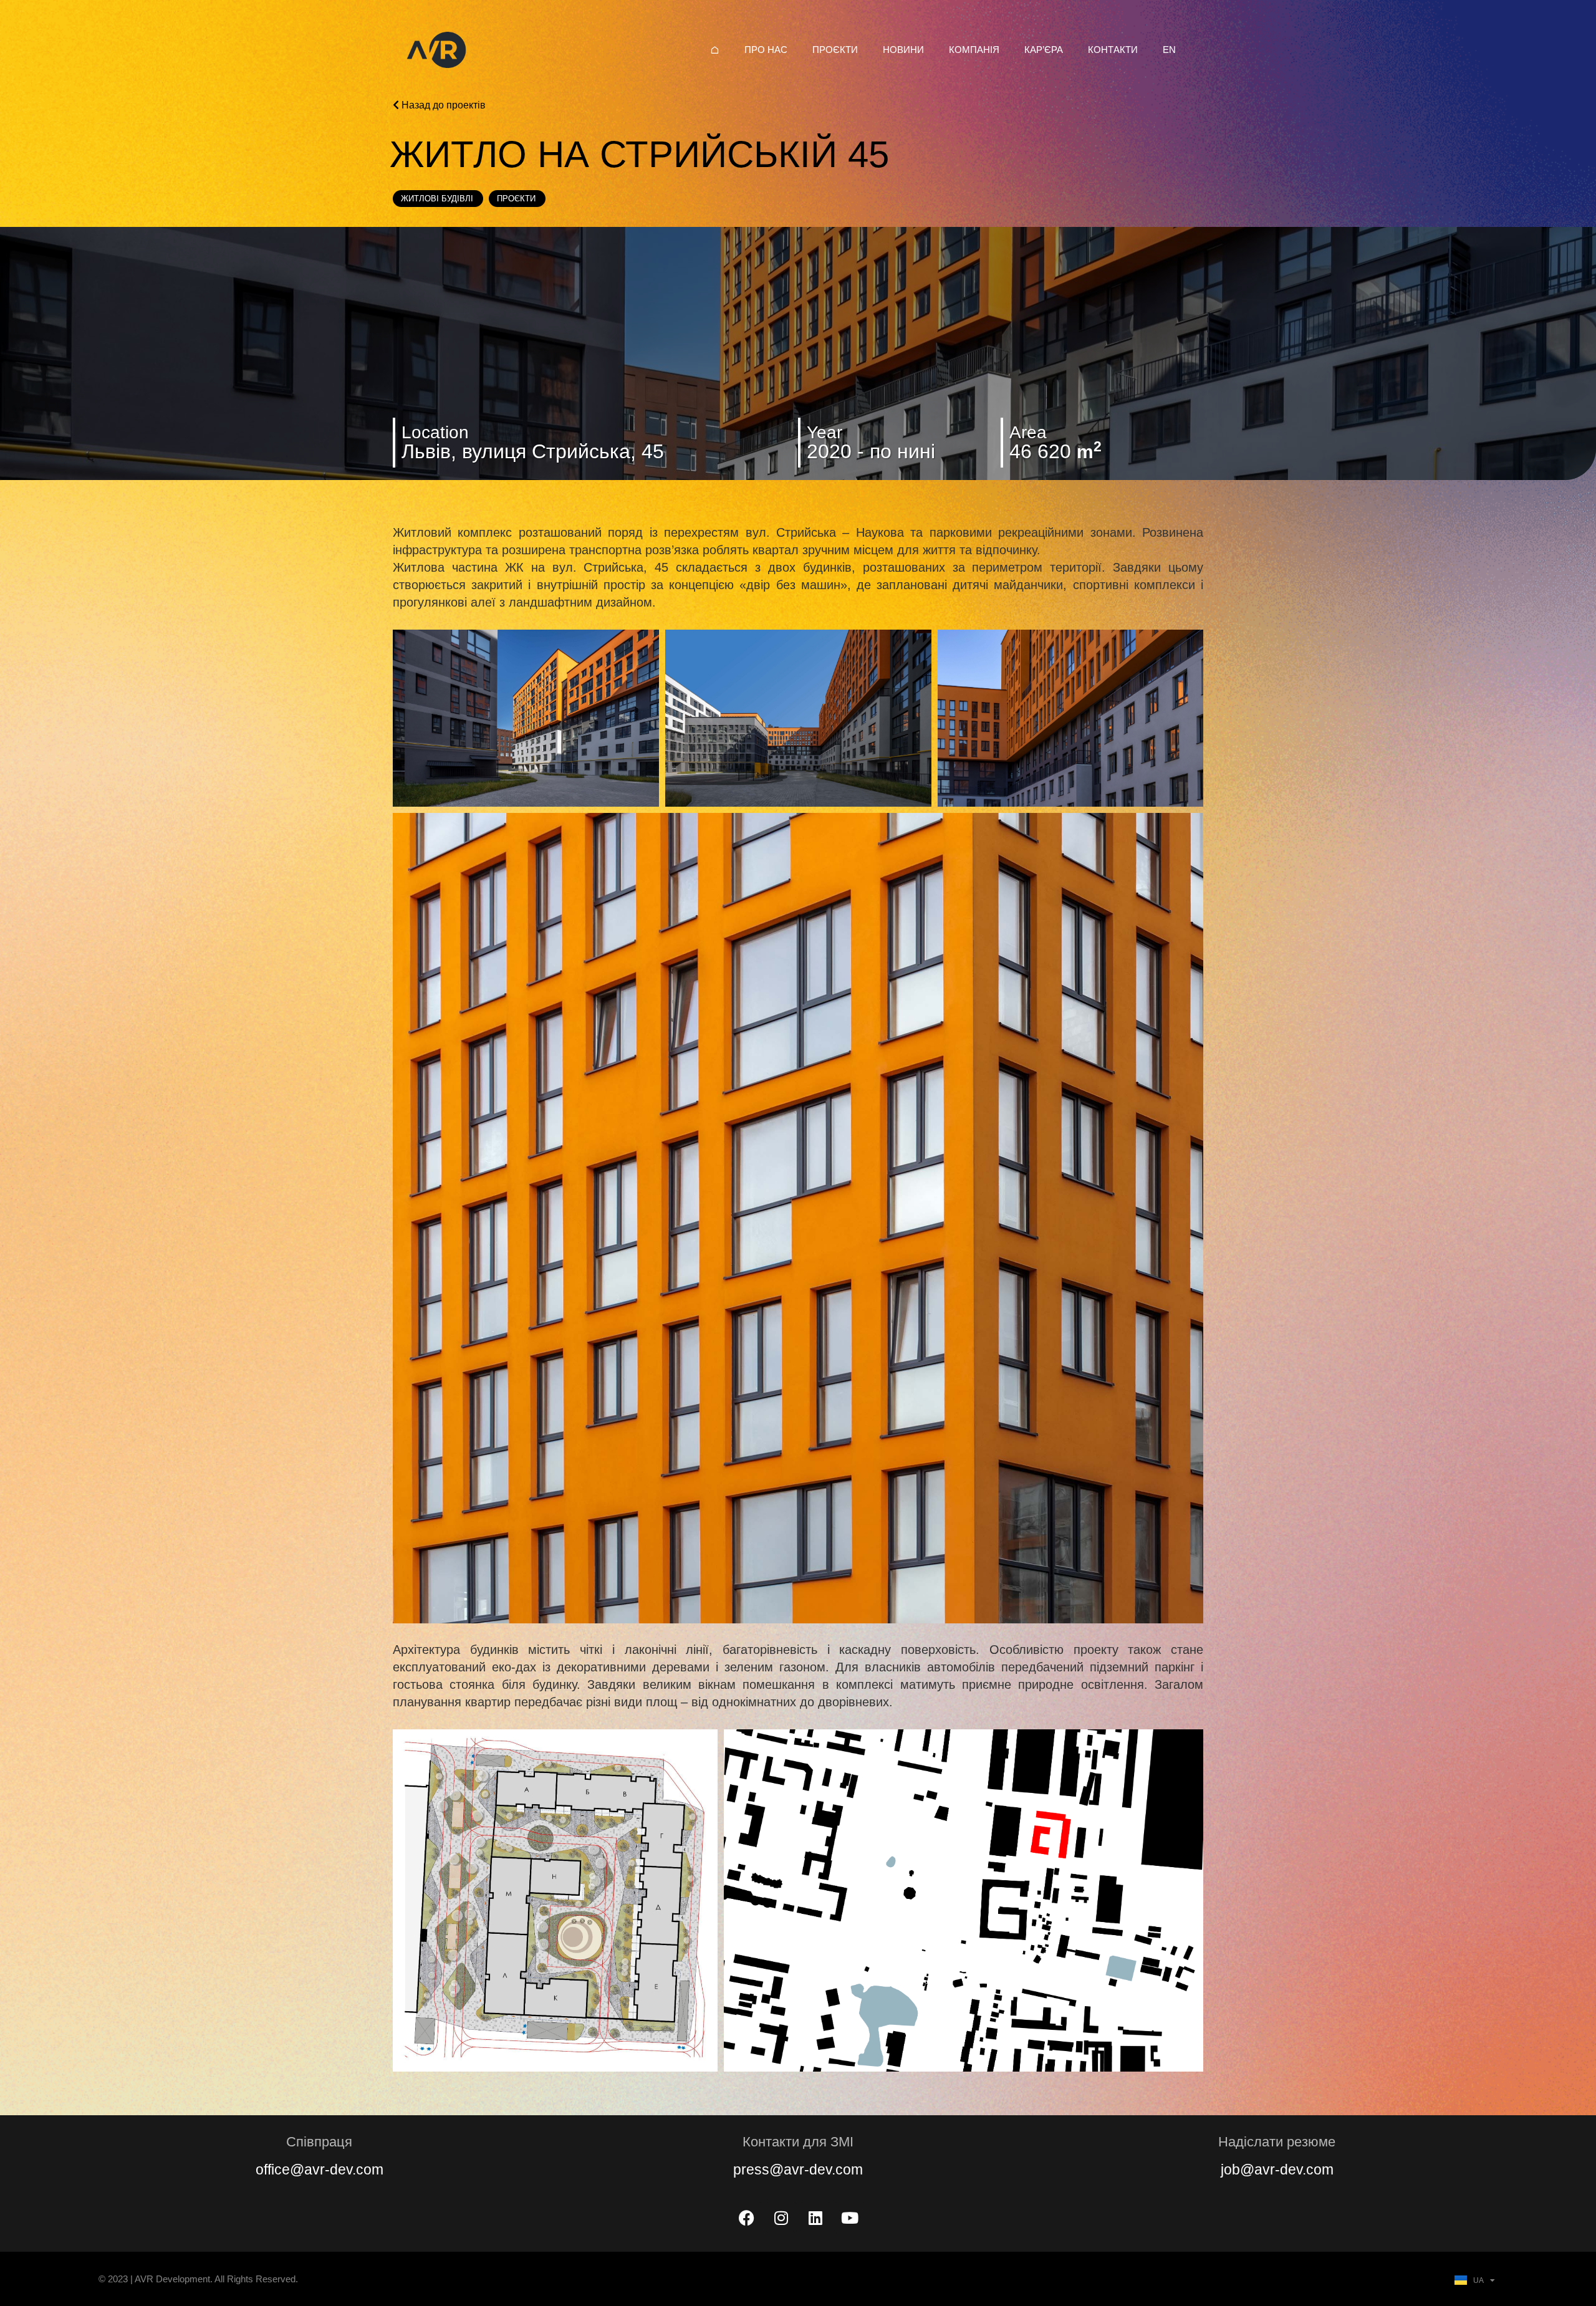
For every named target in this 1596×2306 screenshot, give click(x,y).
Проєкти (835, 50)
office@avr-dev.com (320, 2169)
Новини (903, 50)
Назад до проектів (442, 105)
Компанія (974, 50)
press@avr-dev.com (798, 2169)
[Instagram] (781, 2217)
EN (1169, 50)
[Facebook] (747, 2217)
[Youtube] (850, 2217)
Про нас (766, 50)
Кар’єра (1044, 50)
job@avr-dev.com (1277, 2169)
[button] (526, 718)
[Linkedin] (815, 2217)
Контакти (1113, 50)
